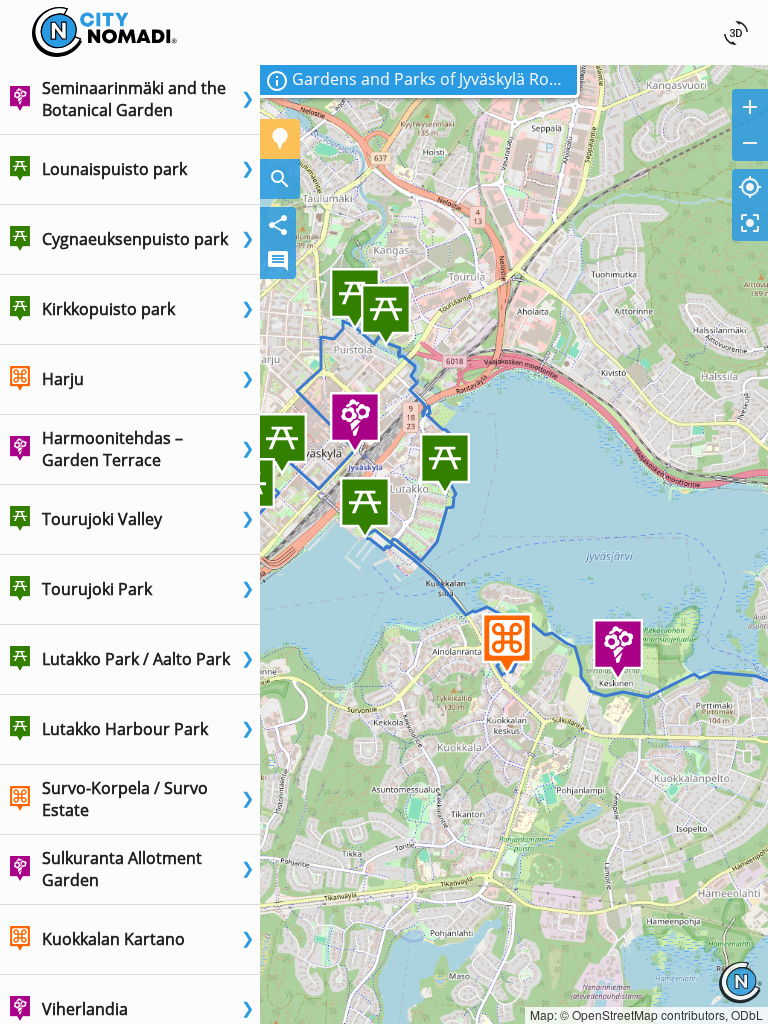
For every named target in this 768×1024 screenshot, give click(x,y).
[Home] (105, 13)
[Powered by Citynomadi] (740, 997)
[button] (130, 100)
